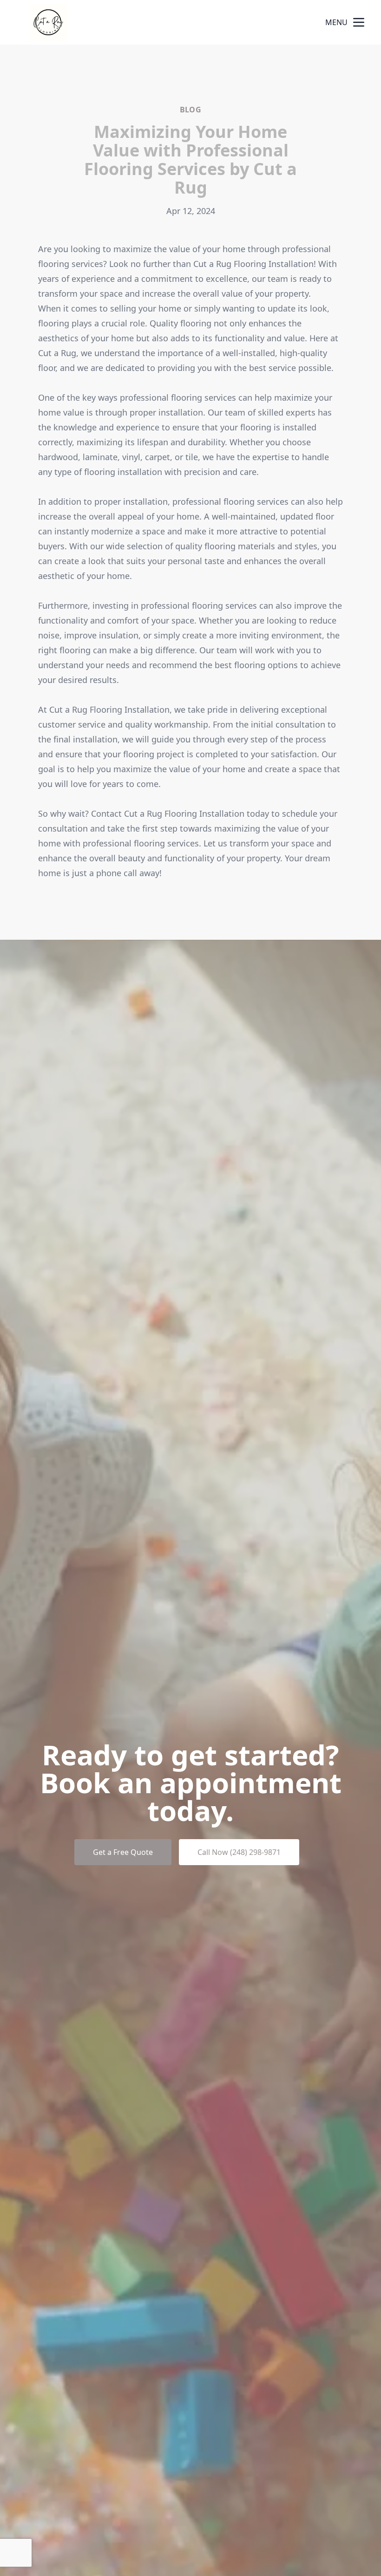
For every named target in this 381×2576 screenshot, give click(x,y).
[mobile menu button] (359, 22)
